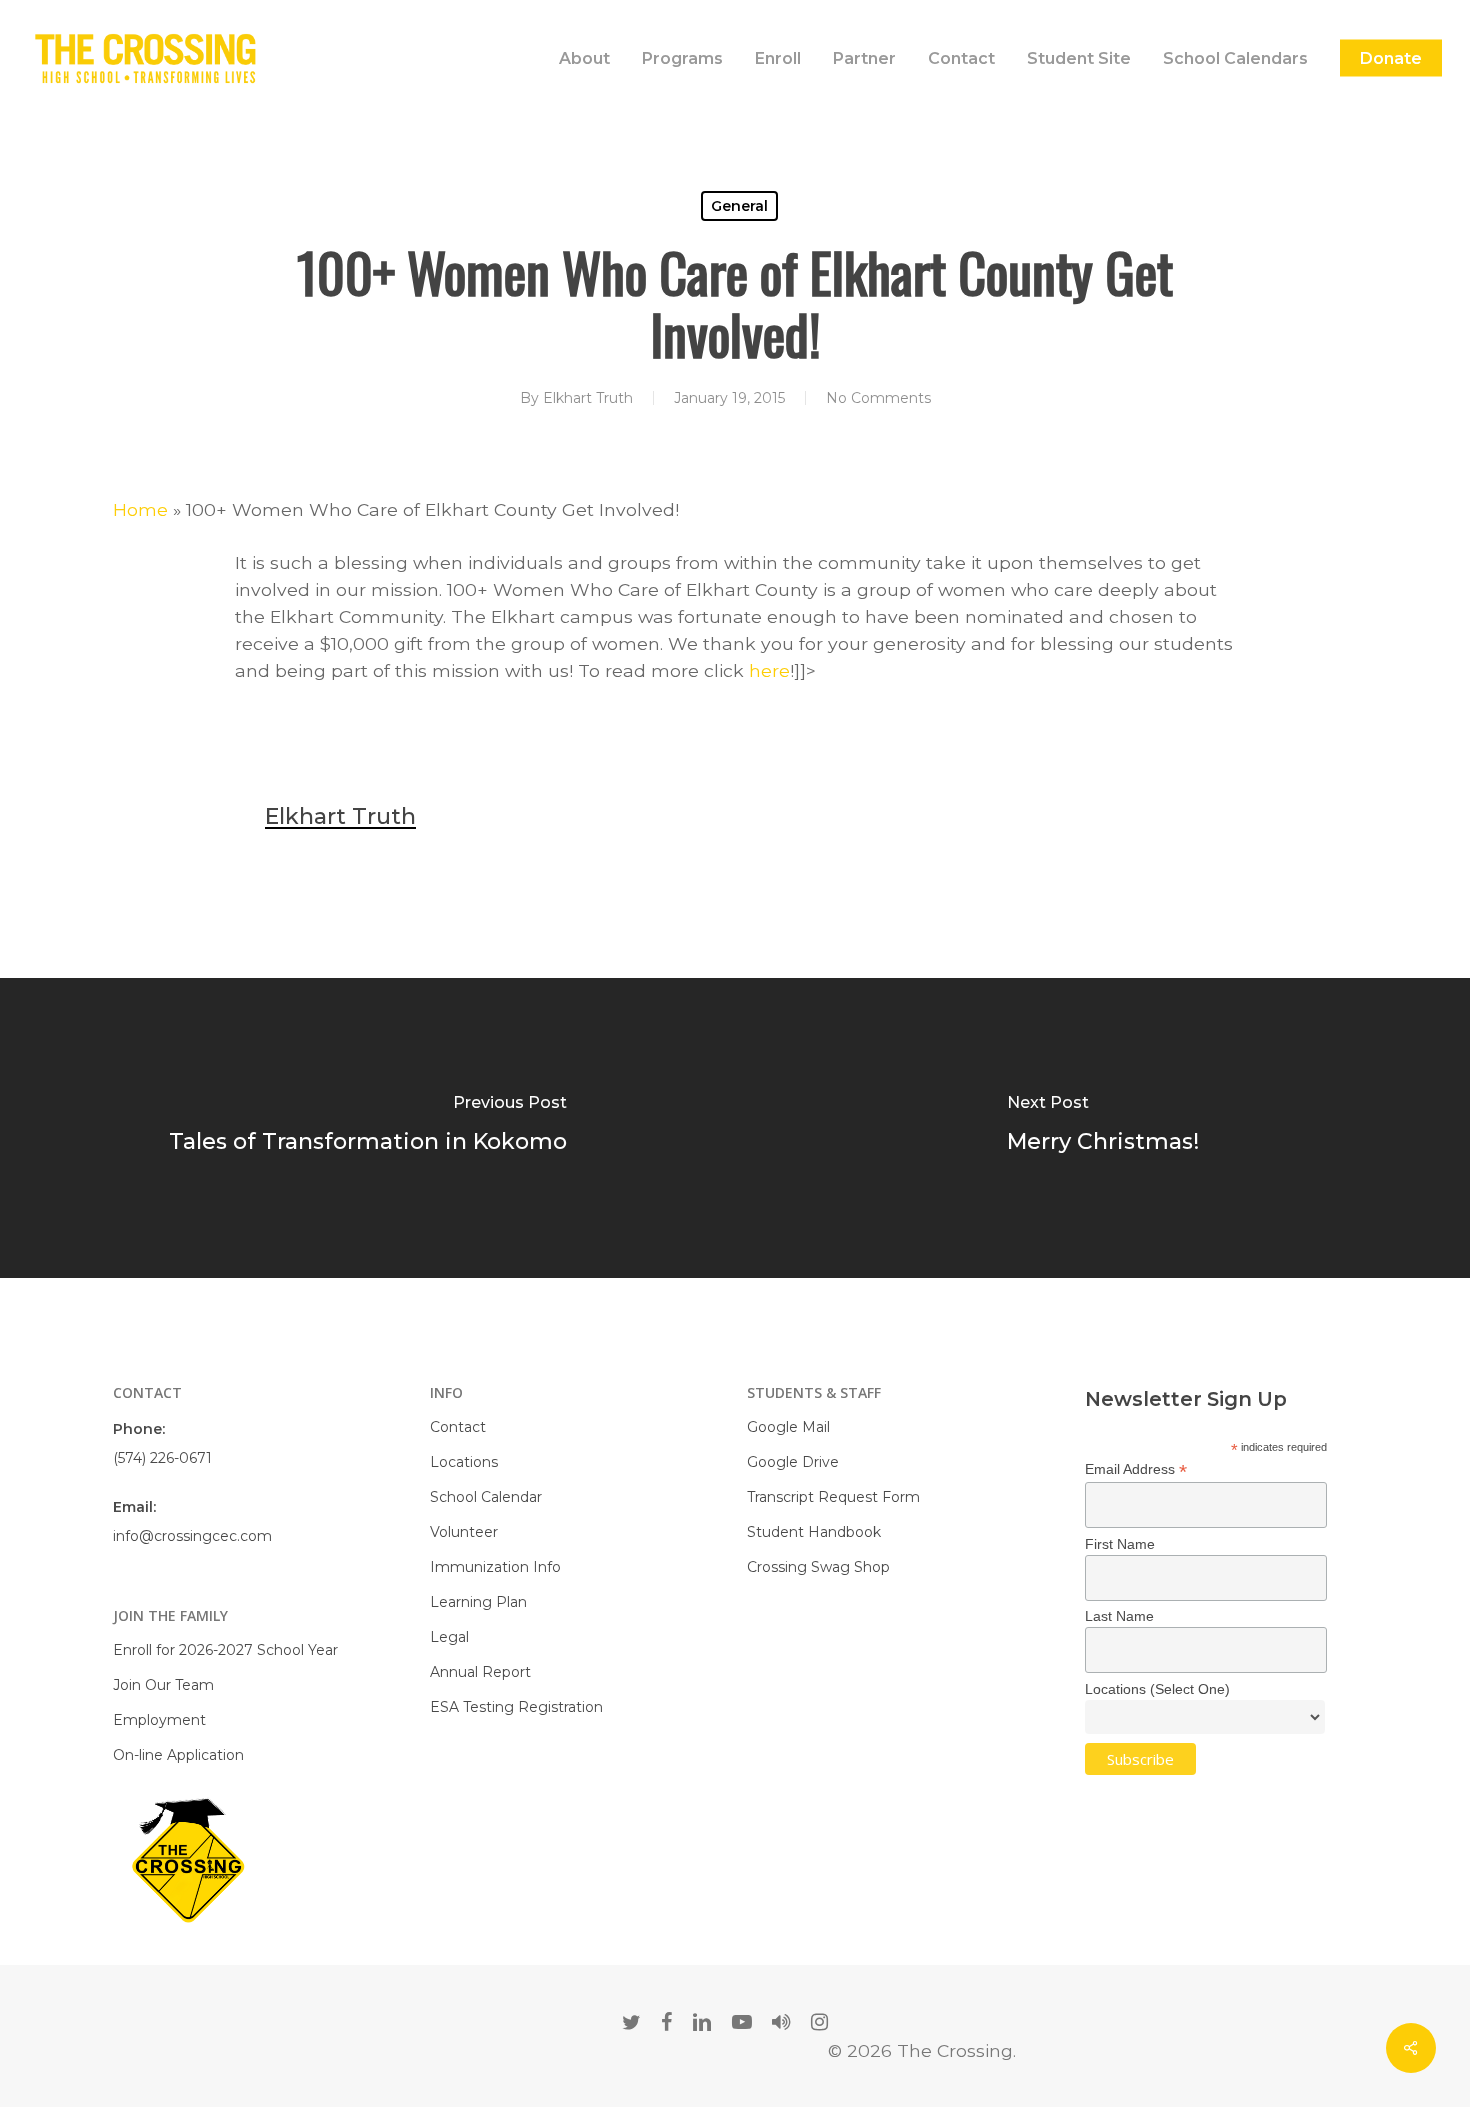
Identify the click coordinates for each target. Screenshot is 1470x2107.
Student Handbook (814, 1532)
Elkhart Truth (588, 398)
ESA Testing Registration (516, 1707)
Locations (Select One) (1157, 1689)
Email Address (1136, 1469)
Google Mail (788, 1427)
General (739, 206)
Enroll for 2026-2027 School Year (225, 1650)
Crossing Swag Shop (818, 1567)
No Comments (878, 398)
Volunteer (464, 1532)
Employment (159, 1720)
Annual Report (480, 1672)
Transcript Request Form (833, 1497)
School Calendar (486, 1497)
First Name (1120, 1544)
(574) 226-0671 (162, 1458)
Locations (464, 1462)
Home (140, 509)
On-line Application (178, 1755)
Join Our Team (163, 1685)
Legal (449, 1637)
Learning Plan (478, 1602)
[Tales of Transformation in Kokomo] (367, 1128)
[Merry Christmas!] (1102, 1128)
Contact (458, 1427)
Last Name (1119, 1616)
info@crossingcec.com (192, 1536)
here (769, 670)
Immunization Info (495, 1567)
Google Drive (793, 1462)
